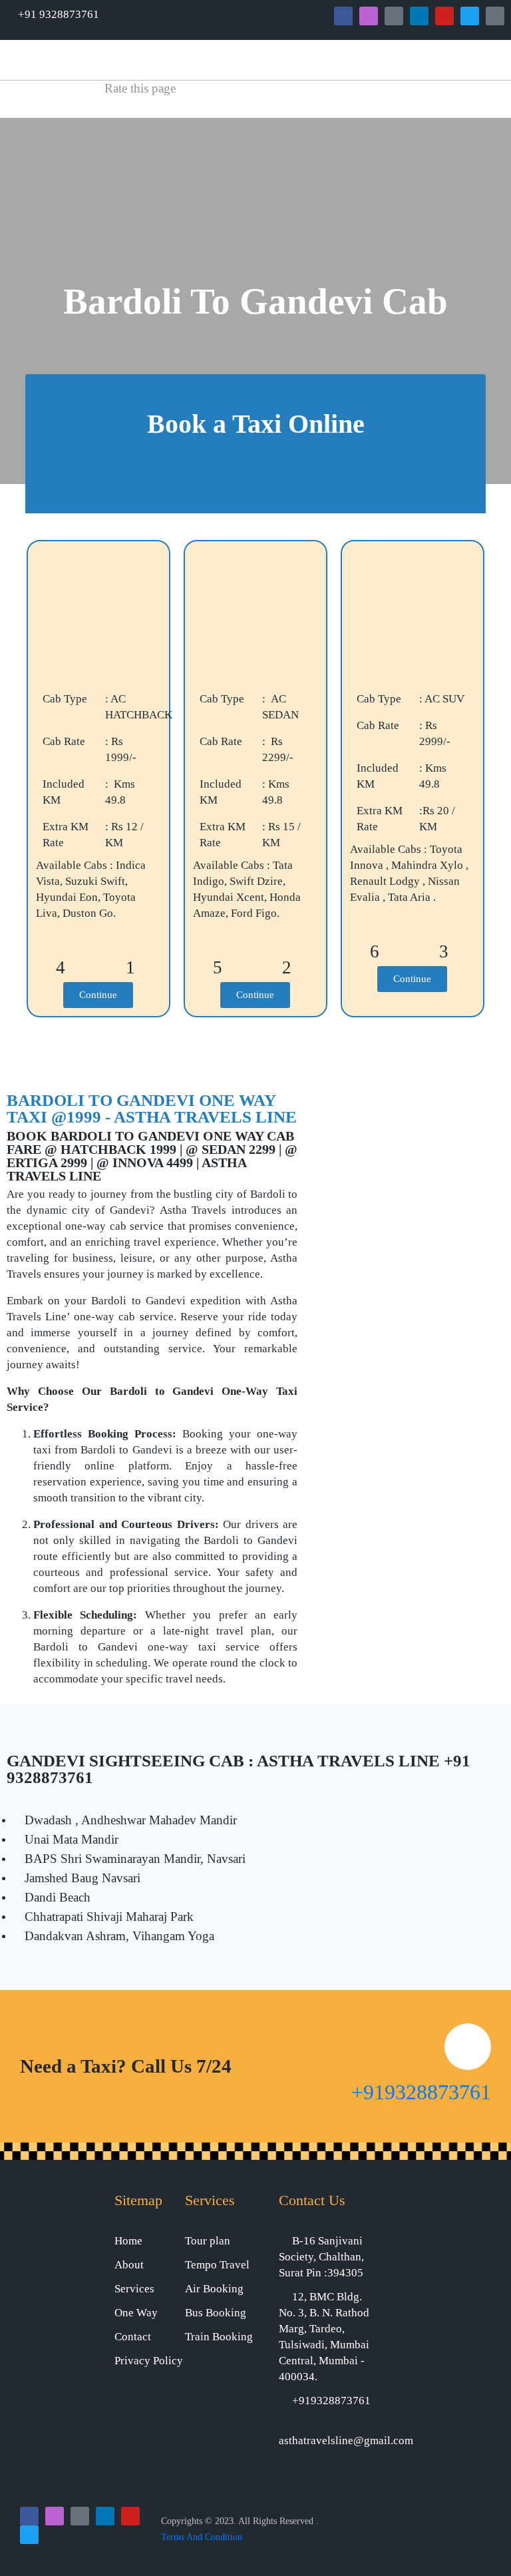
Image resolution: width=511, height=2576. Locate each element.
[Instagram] (369, 16)
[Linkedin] (419, 16)
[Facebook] (343, 16)
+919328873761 (421, 2092)
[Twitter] (470, 16)
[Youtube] (444, 16)
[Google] (394, 16)
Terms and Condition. (203, 2537)
